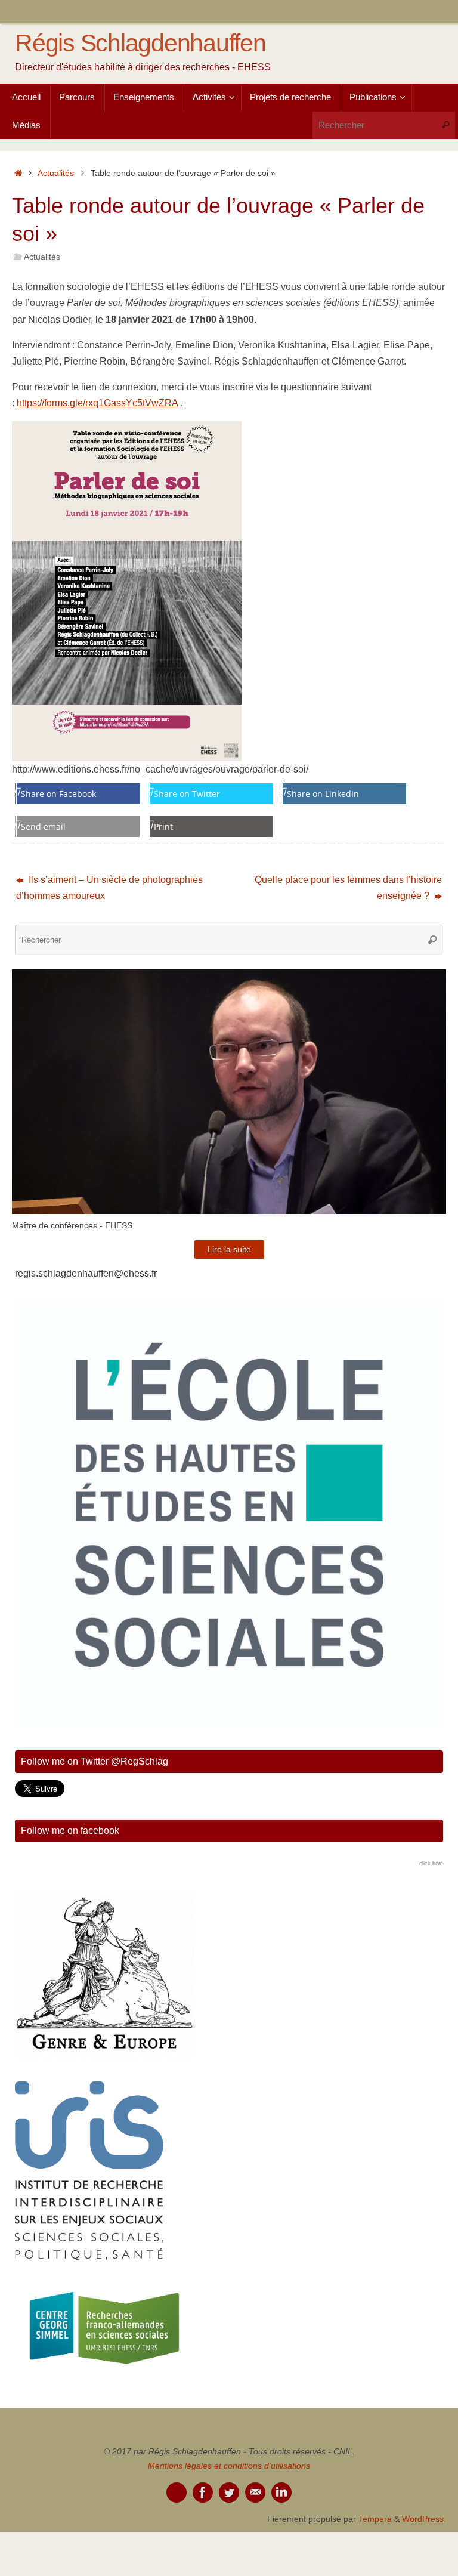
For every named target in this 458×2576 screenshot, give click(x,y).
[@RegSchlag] (229, 2492)
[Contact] (255, 2492)
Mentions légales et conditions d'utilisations (229, 2466)
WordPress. (424, 2519)
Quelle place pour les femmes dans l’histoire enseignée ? (348, 888)
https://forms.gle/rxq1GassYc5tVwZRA (98, 403)
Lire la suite (229, 1250)
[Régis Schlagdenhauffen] (203, 2492)
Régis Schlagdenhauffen (140, 43)
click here (431, 1864)
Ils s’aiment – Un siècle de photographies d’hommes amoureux (109, 888)
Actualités (56, 173)
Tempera (375, 2519)
